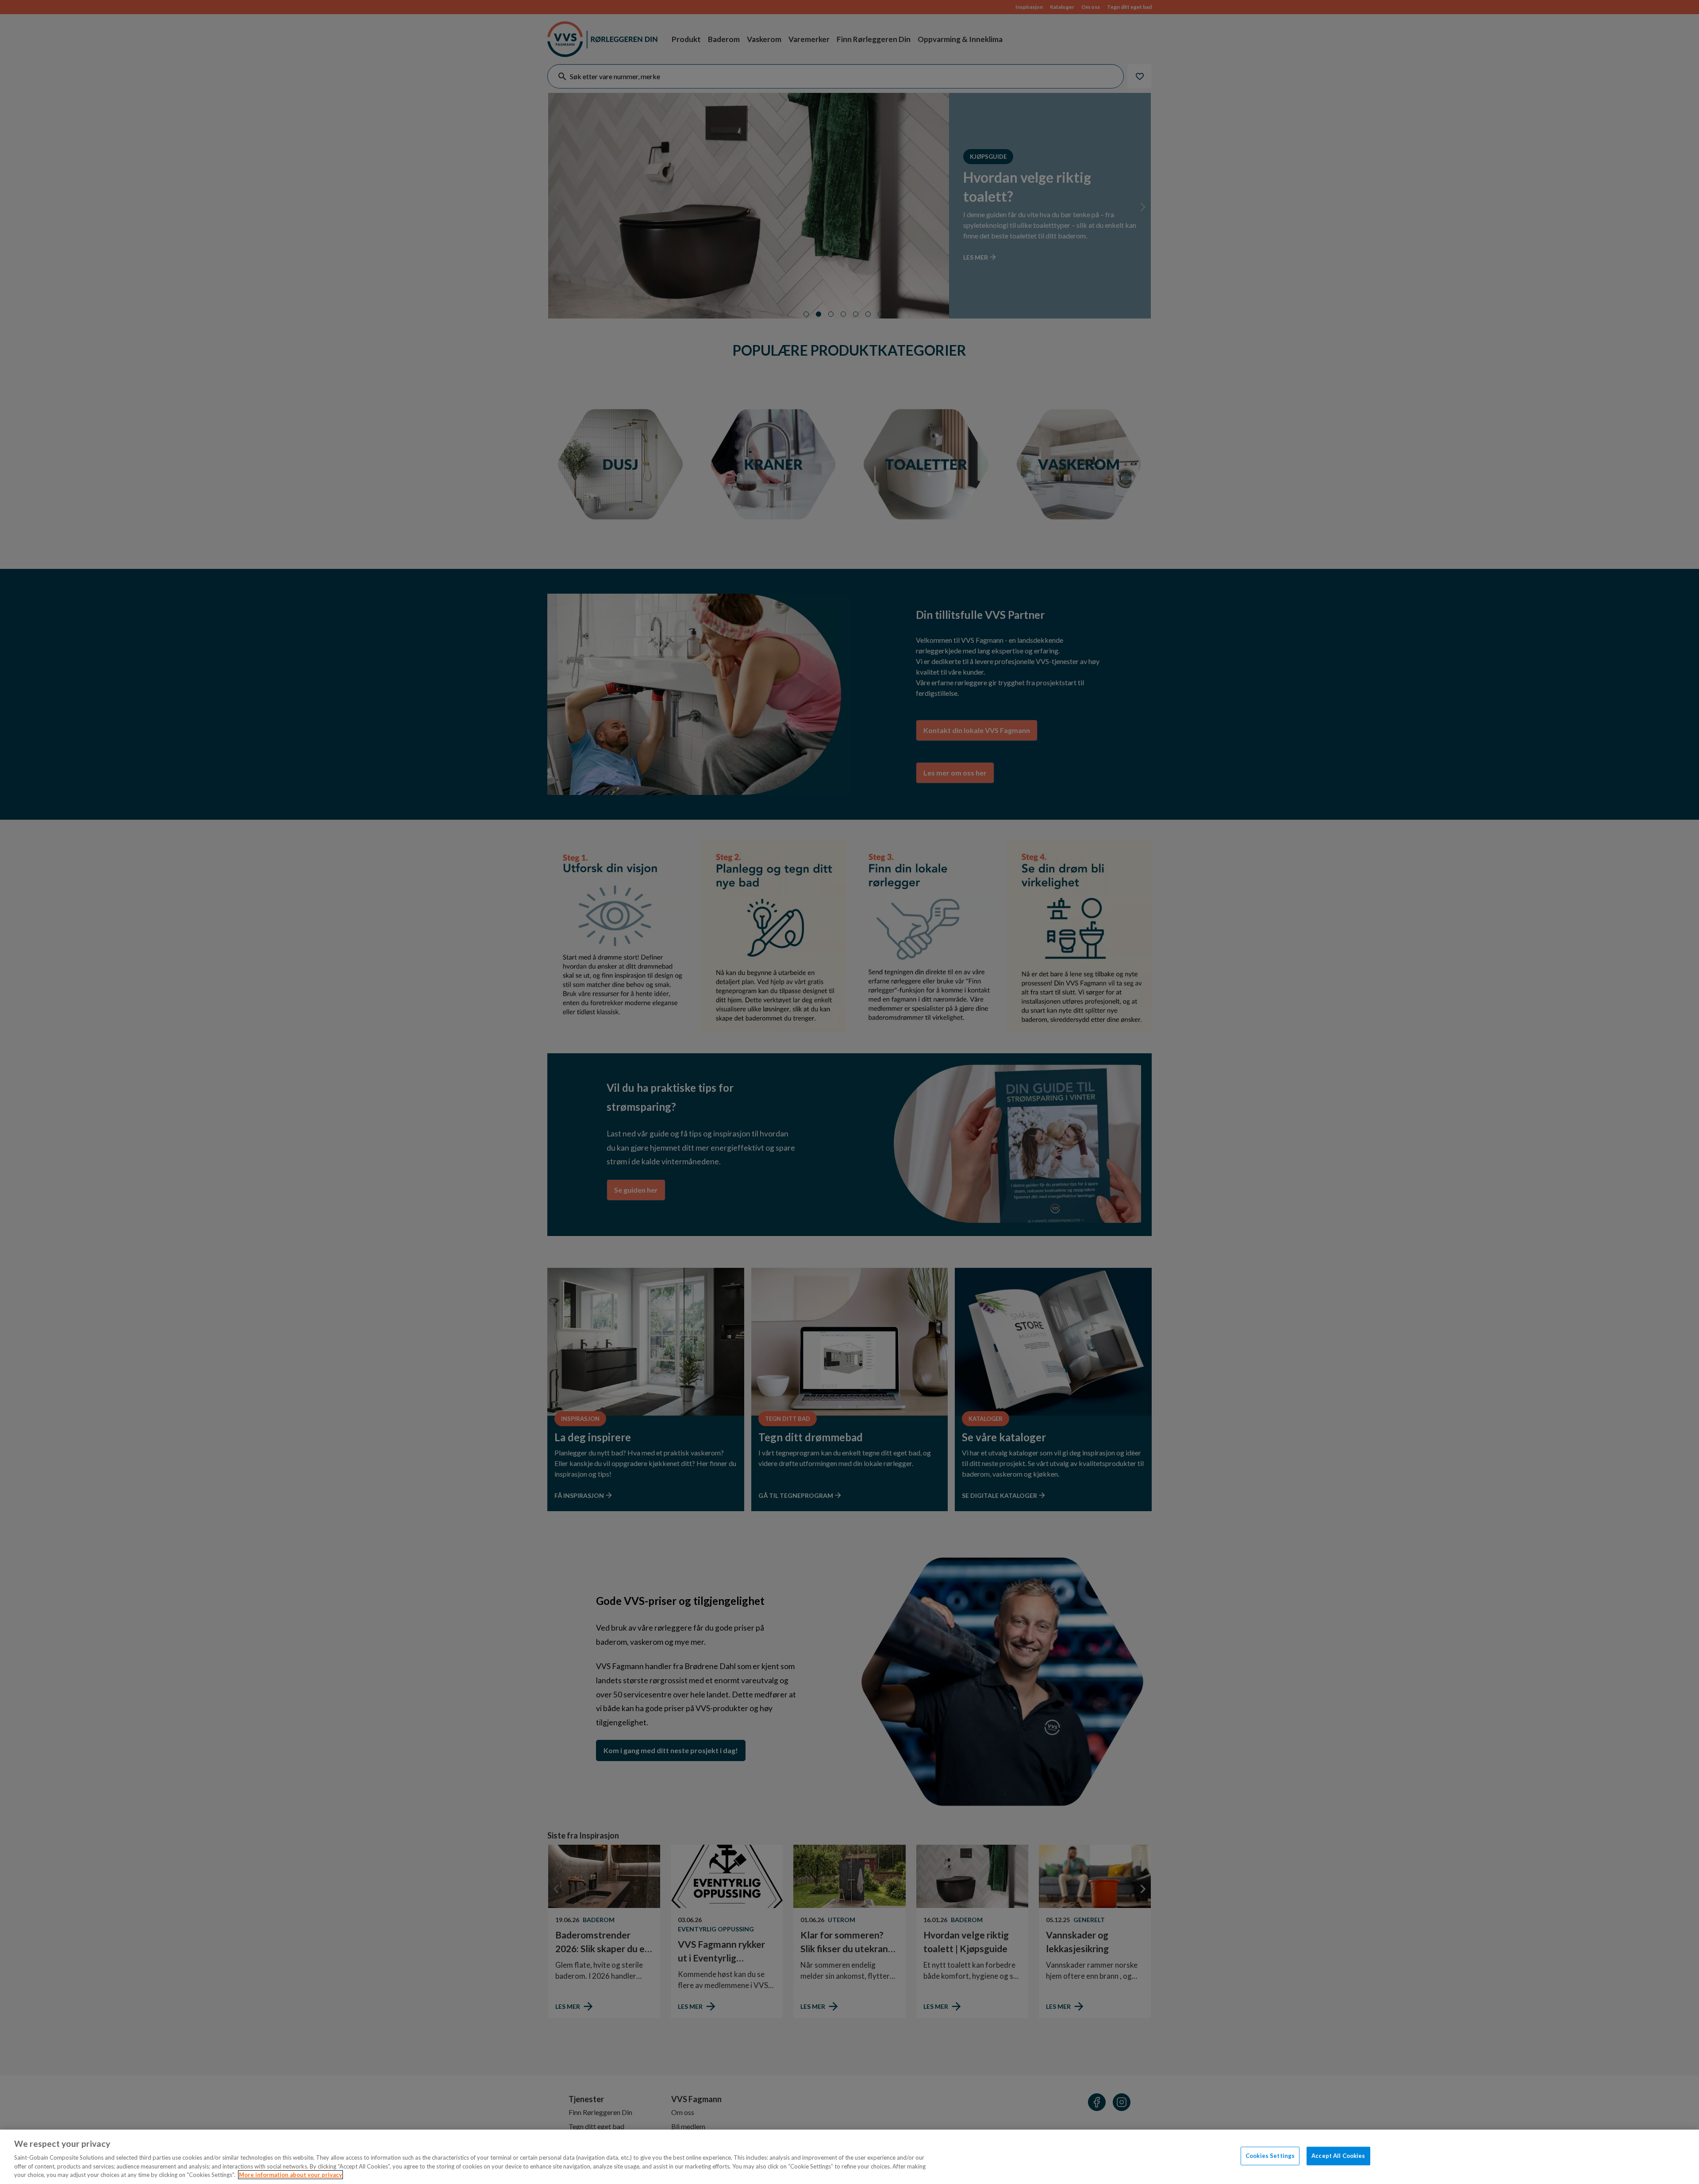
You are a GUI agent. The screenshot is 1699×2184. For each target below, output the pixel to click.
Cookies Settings (1270, 2156)
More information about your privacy (290, 2175)
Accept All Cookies (1338, 2156)
